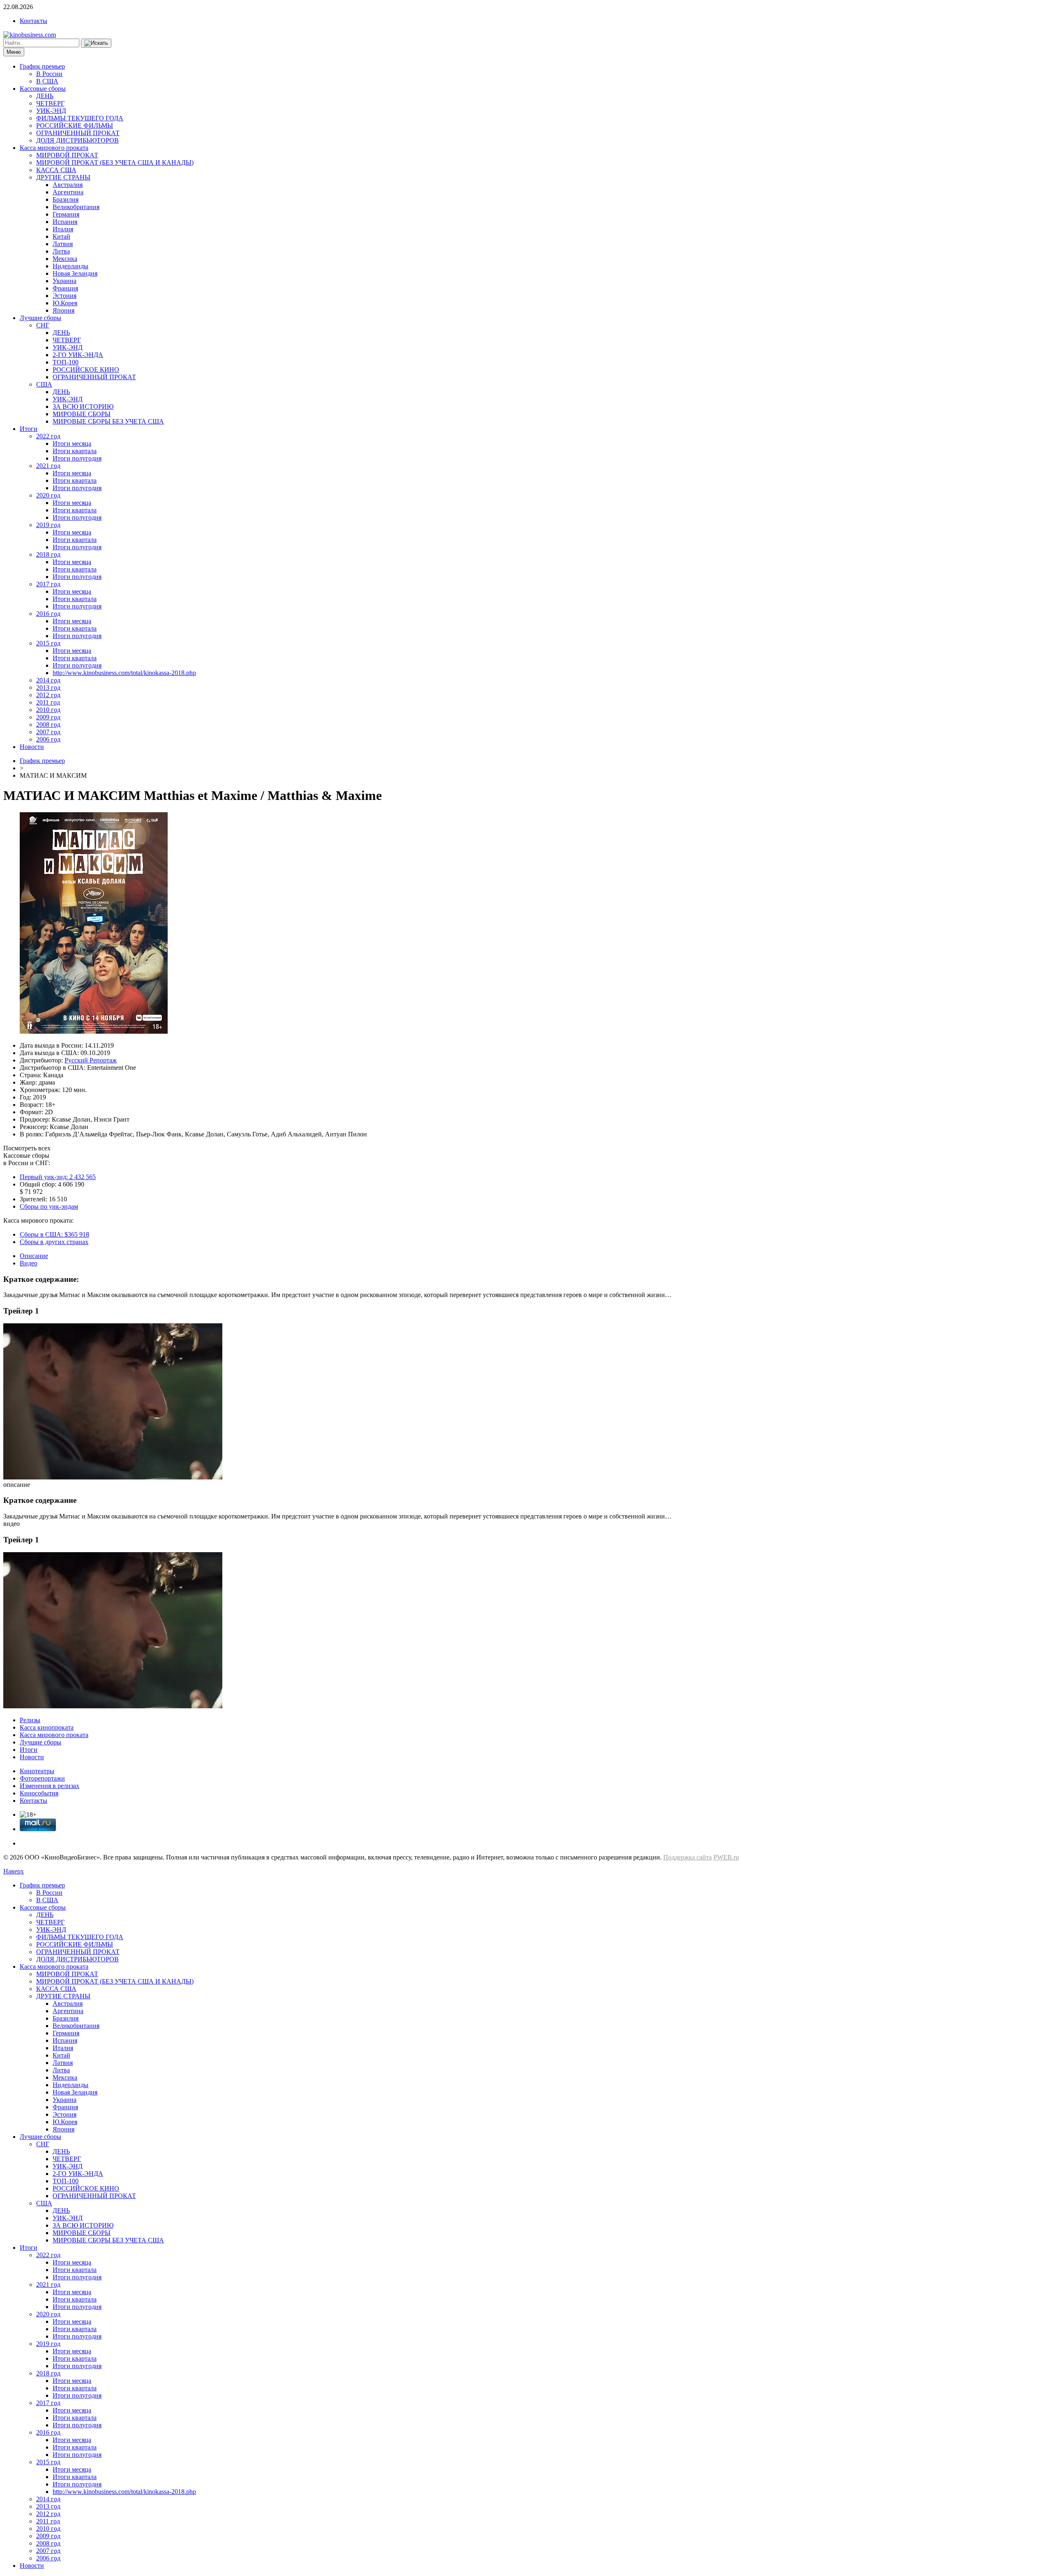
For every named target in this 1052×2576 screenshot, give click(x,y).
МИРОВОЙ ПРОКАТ (67, 155)
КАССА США (56, 170)
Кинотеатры (37, 1771)
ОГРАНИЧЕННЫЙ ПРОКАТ (78, 133)
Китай (61, 236)
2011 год (48, 702)
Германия (66, 214)
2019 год (48, 525)
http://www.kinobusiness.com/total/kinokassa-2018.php (124, 673)
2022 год (48, 436)
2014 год (48, 680)
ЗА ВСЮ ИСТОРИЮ (83, 407)
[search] (96, 43)
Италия (63, 229)
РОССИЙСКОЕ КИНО (86, 370)
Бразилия (66, 199)
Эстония (65, 296)
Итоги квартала (75, 451)
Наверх (14, 1871)
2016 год (48, 614)
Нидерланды (70, 266)
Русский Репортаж (91, 1060)
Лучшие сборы (40, 318)
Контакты (33, 21)
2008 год (48, 725)
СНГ (43, 325)
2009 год (48, 717)
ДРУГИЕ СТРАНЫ (63, 177)
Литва (61, 251)
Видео (29, 1263)
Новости (32, 747)
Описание (34, 1256)
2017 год (48, 584)
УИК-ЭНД (51, 111)
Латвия (63, 244)
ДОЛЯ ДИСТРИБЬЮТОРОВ (77, 140)
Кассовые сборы (43, 89)
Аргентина (68, 192)
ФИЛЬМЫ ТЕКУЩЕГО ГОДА (80, 118)
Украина (65, 281)
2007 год (48, 732)
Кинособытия (39, 1793)
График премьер (42, 66)
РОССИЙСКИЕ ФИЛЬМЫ (75, 126)
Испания (65, 222)
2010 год (48, 710)
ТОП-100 (66, 362)
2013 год (48, 688)
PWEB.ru (726, 1857)
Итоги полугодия (77, 458)
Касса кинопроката (47, 1727)
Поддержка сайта (687, 1857)
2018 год (48, 554)
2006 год (48, 739)
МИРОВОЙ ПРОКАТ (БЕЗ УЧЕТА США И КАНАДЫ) (115, 162)
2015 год (48, 643)
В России (49, 74)
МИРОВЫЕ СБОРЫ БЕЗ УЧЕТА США (108, 421)
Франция (65, 288)
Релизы (30, 1720)
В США (47, 81)
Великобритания (76, 207)
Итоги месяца (72, 444)
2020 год (48, 495)
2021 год (48, 466)
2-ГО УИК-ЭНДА (78, 355)
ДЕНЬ (45, 96)
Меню (14, 52)
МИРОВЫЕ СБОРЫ (82, 414)
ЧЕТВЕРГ (50, 103)
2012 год (48, 695)
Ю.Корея (65, 303)
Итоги (29, 429)
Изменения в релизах (50, 1786)
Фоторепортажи (42, 1778)
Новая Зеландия (75, 273)
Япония (63, 310)
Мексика (65, 259)
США (44, 384)
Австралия (68, 185)
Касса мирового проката (54, 148)
